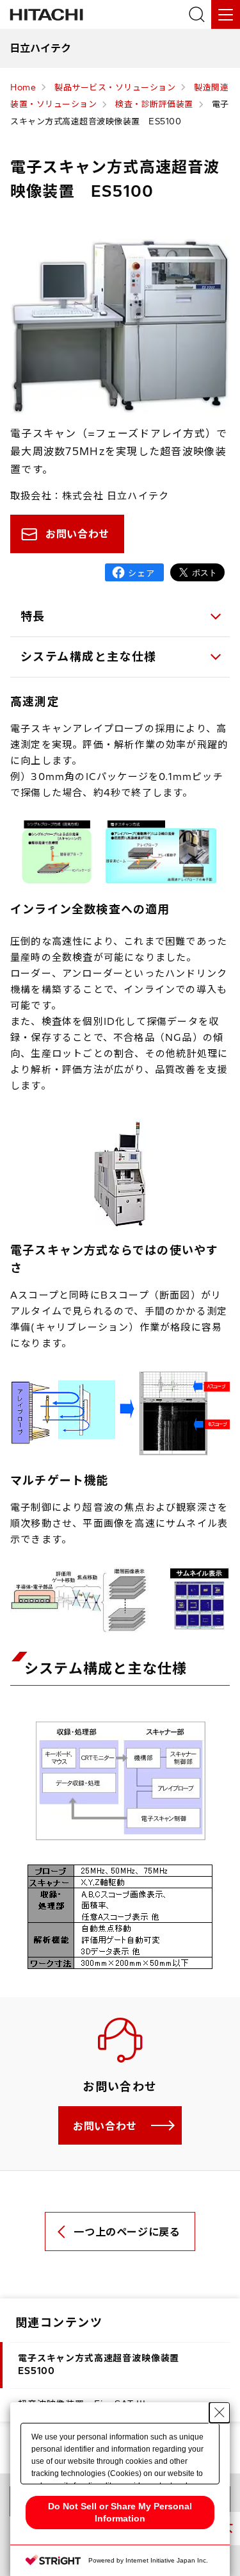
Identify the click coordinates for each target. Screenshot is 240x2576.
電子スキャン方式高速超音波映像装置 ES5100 (103, 2364)
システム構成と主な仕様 (89, 657)
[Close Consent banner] (220, 2413)
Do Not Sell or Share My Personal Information (120, 2512)
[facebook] (134, 572)
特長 (33, 616)
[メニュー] (226, 14)
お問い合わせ (77, 534)
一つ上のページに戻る (127, 2232)
